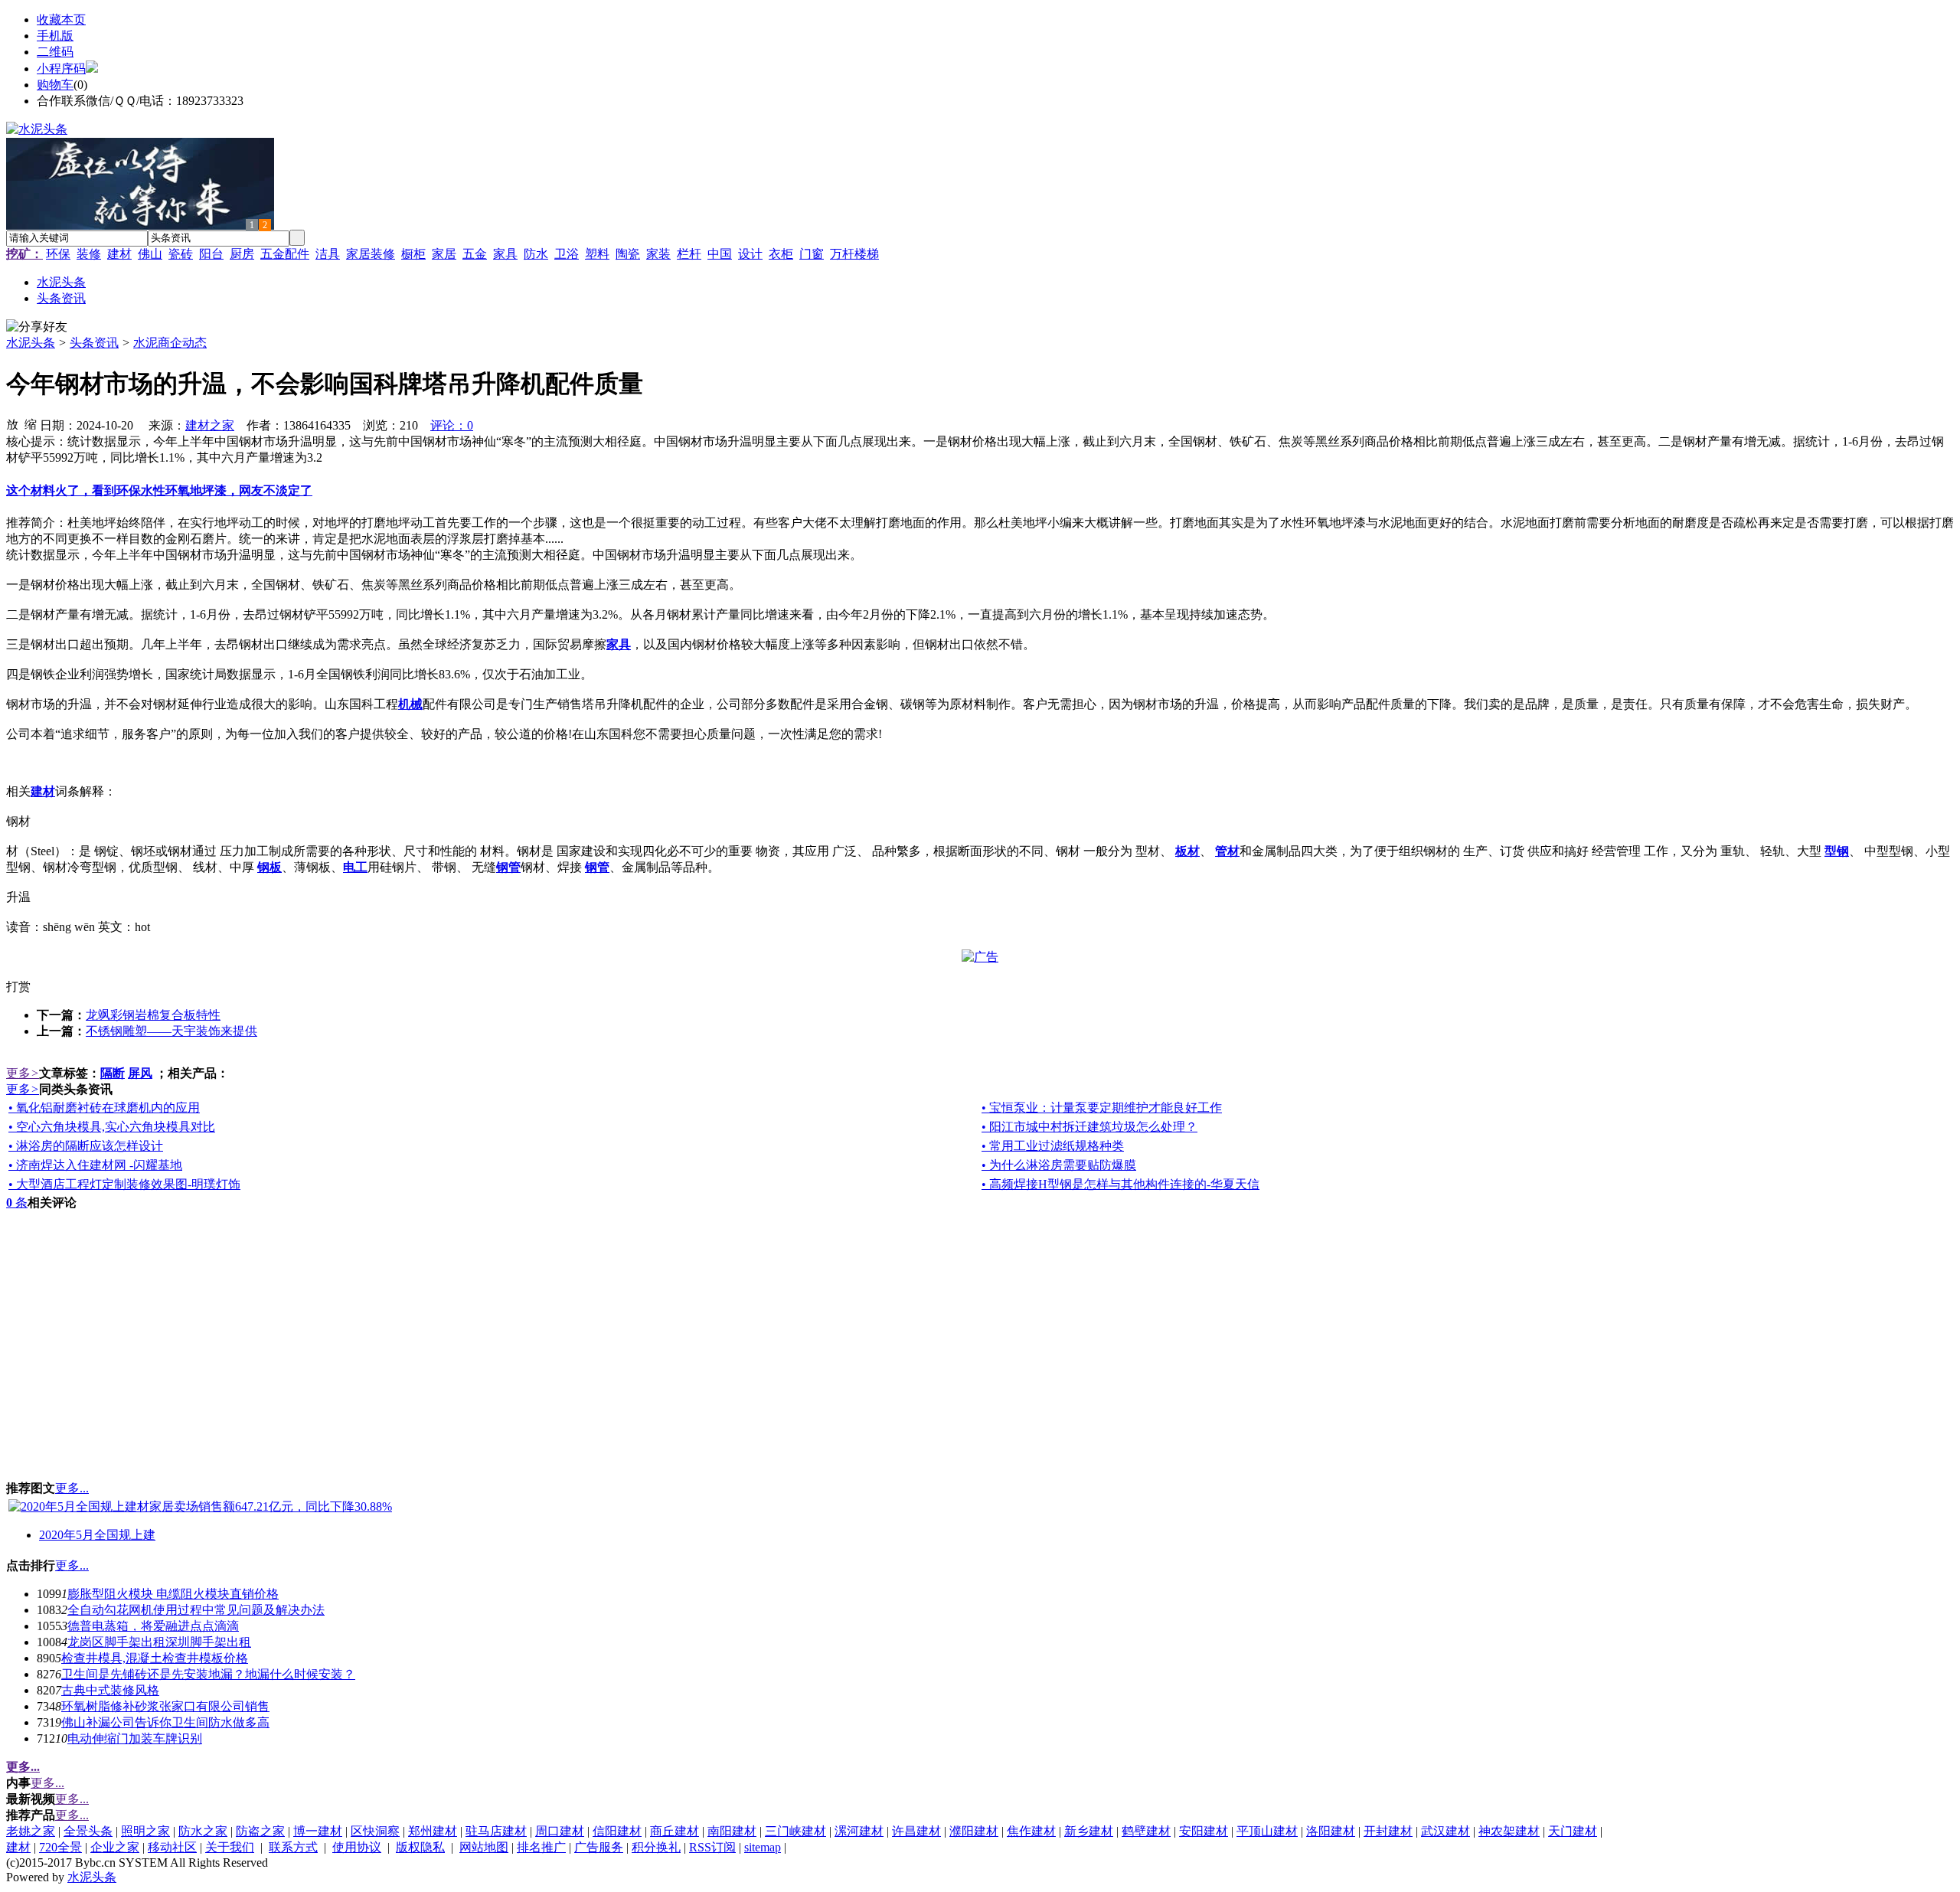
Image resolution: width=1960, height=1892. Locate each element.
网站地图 (484, 1847)
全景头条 (88, 1831)
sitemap (763, 1847)
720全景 (60, 1847)
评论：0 (452, 425)
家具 (505, 254)
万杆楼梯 (854, 254)
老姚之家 (31, 1831)
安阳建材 (1204, 1831)
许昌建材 (916, 1831)
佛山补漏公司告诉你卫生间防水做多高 (165, 1722)
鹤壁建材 (1146, 1831)
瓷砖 (181, 254)
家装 (658, 254)
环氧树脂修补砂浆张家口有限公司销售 (165, 1706)
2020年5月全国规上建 (97, 1535)
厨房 (242, 254)
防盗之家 (260, 1831)
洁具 (328, 254)
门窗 (812, 254)
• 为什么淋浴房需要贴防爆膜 (1059, 1165)
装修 (89, 254)
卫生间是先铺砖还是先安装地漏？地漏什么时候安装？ (208, 1674)
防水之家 (203, 1831)
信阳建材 (617, 1831)
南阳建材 (732, 1831)
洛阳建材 (1331, 1831)
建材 (119, 254)
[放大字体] (12, 423)
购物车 (55, 85)
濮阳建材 (974, 1831)
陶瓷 (628, 254)
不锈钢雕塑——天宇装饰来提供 (171, 1031)
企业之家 (115, 1847)
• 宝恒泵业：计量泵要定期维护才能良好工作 (1102, 1108)
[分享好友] (37, 327)
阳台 (211, 254)
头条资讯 (94, 343)
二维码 (55, 52)
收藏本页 (61, 20)
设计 (750, 254)
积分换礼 (656, 1847)
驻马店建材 (496, 1831)
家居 (444, 254)
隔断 (113, 1073)
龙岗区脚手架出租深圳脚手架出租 (159, 1642)
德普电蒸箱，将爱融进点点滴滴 (153, 1626)
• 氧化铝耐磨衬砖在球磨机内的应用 (104, 1108)
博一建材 (318, 1831)
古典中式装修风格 (110, 1690)
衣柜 (781, 254)
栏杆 (689, 254)
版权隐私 (420, 1847)
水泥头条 (31, 343)
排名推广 (541, 1847)
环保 (58, 254)
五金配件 (285, 254)
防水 (536, 254)
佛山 (150, 254)
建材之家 (210, 425)
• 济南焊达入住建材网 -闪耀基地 (95, 1165)
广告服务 (599, 1847)
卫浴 (567, 254)
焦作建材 (1031, 1831)
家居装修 (371, 254)
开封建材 (1388, 1831)
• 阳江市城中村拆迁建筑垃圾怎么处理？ (1089, 1127)
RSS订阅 (712, 1847)
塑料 (597, 254)
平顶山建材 (1267, 1831)
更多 (23, 1073)
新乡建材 (1089, 1831)
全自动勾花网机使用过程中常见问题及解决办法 (196, 1610)
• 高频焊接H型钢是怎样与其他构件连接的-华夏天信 (1120, 1184)
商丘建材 (675, 1831)
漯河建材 (859, 1831)
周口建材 (560, 1831)
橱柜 (413, 254)
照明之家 (145, 1831)
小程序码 (61, 69)
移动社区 (172, 1847)
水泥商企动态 (170, 343)
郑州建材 (433, 1831)
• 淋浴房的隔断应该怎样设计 (86, 1146)
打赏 (18, 987)
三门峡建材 (795, 1831)
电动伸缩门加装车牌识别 (135, 1738)
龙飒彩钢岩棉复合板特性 (153, 1015)
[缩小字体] (31, 423)
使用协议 (357, 1847)
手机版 (55, 36)
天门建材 (1573, 1831)
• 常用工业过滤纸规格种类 (1053, 1146)
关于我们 (230, 1847)
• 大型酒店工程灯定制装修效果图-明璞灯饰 (124, 1184)
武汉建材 (1445, 1831)
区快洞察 (375, 1831)
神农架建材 (1509, 1831)
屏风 (140, 1073)
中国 (720, 254)
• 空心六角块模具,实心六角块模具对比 (112, 1127)
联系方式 (293, 1847)
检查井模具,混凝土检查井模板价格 (155, 1658)
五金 (475, 254)
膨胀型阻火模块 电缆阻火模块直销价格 (173, 1594)
